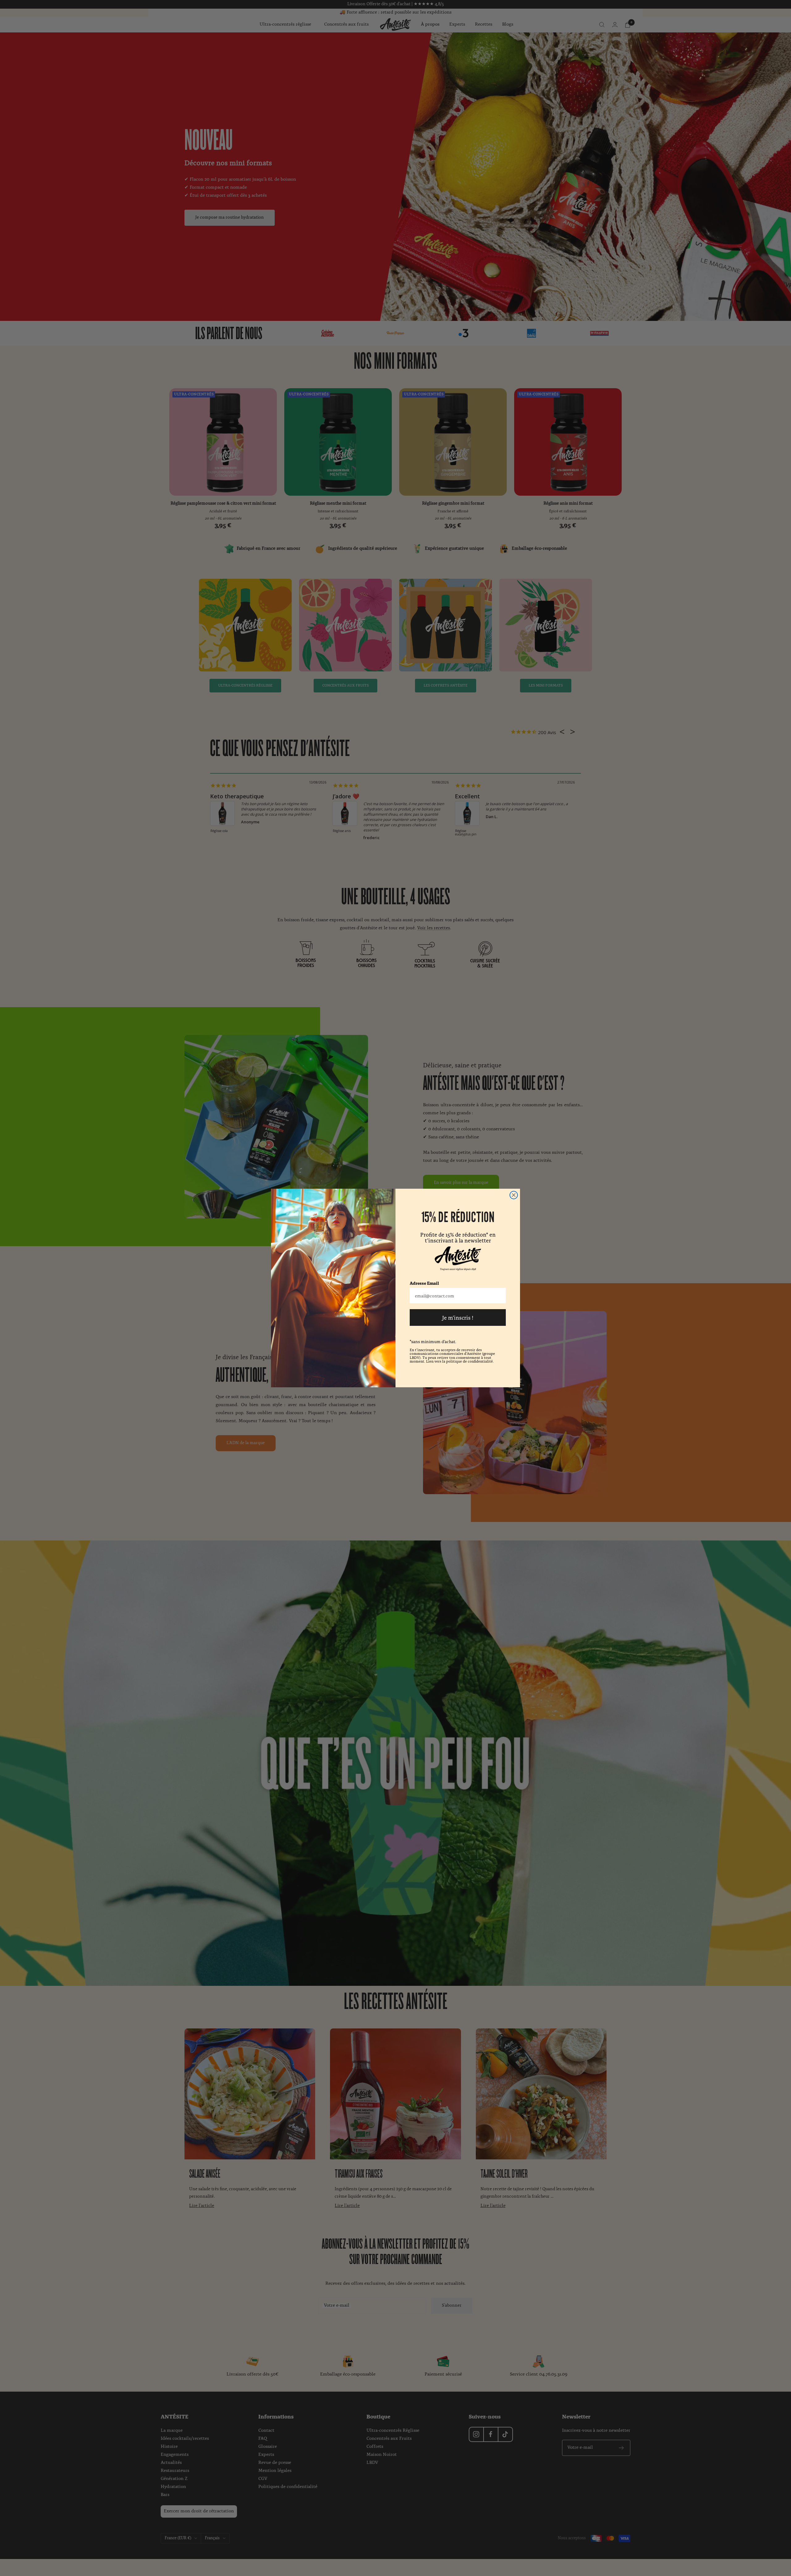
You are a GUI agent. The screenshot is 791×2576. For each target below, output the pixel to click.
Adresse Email (424, 1283)
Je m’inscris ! (458, 1317)
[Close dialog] (514, 1195)
